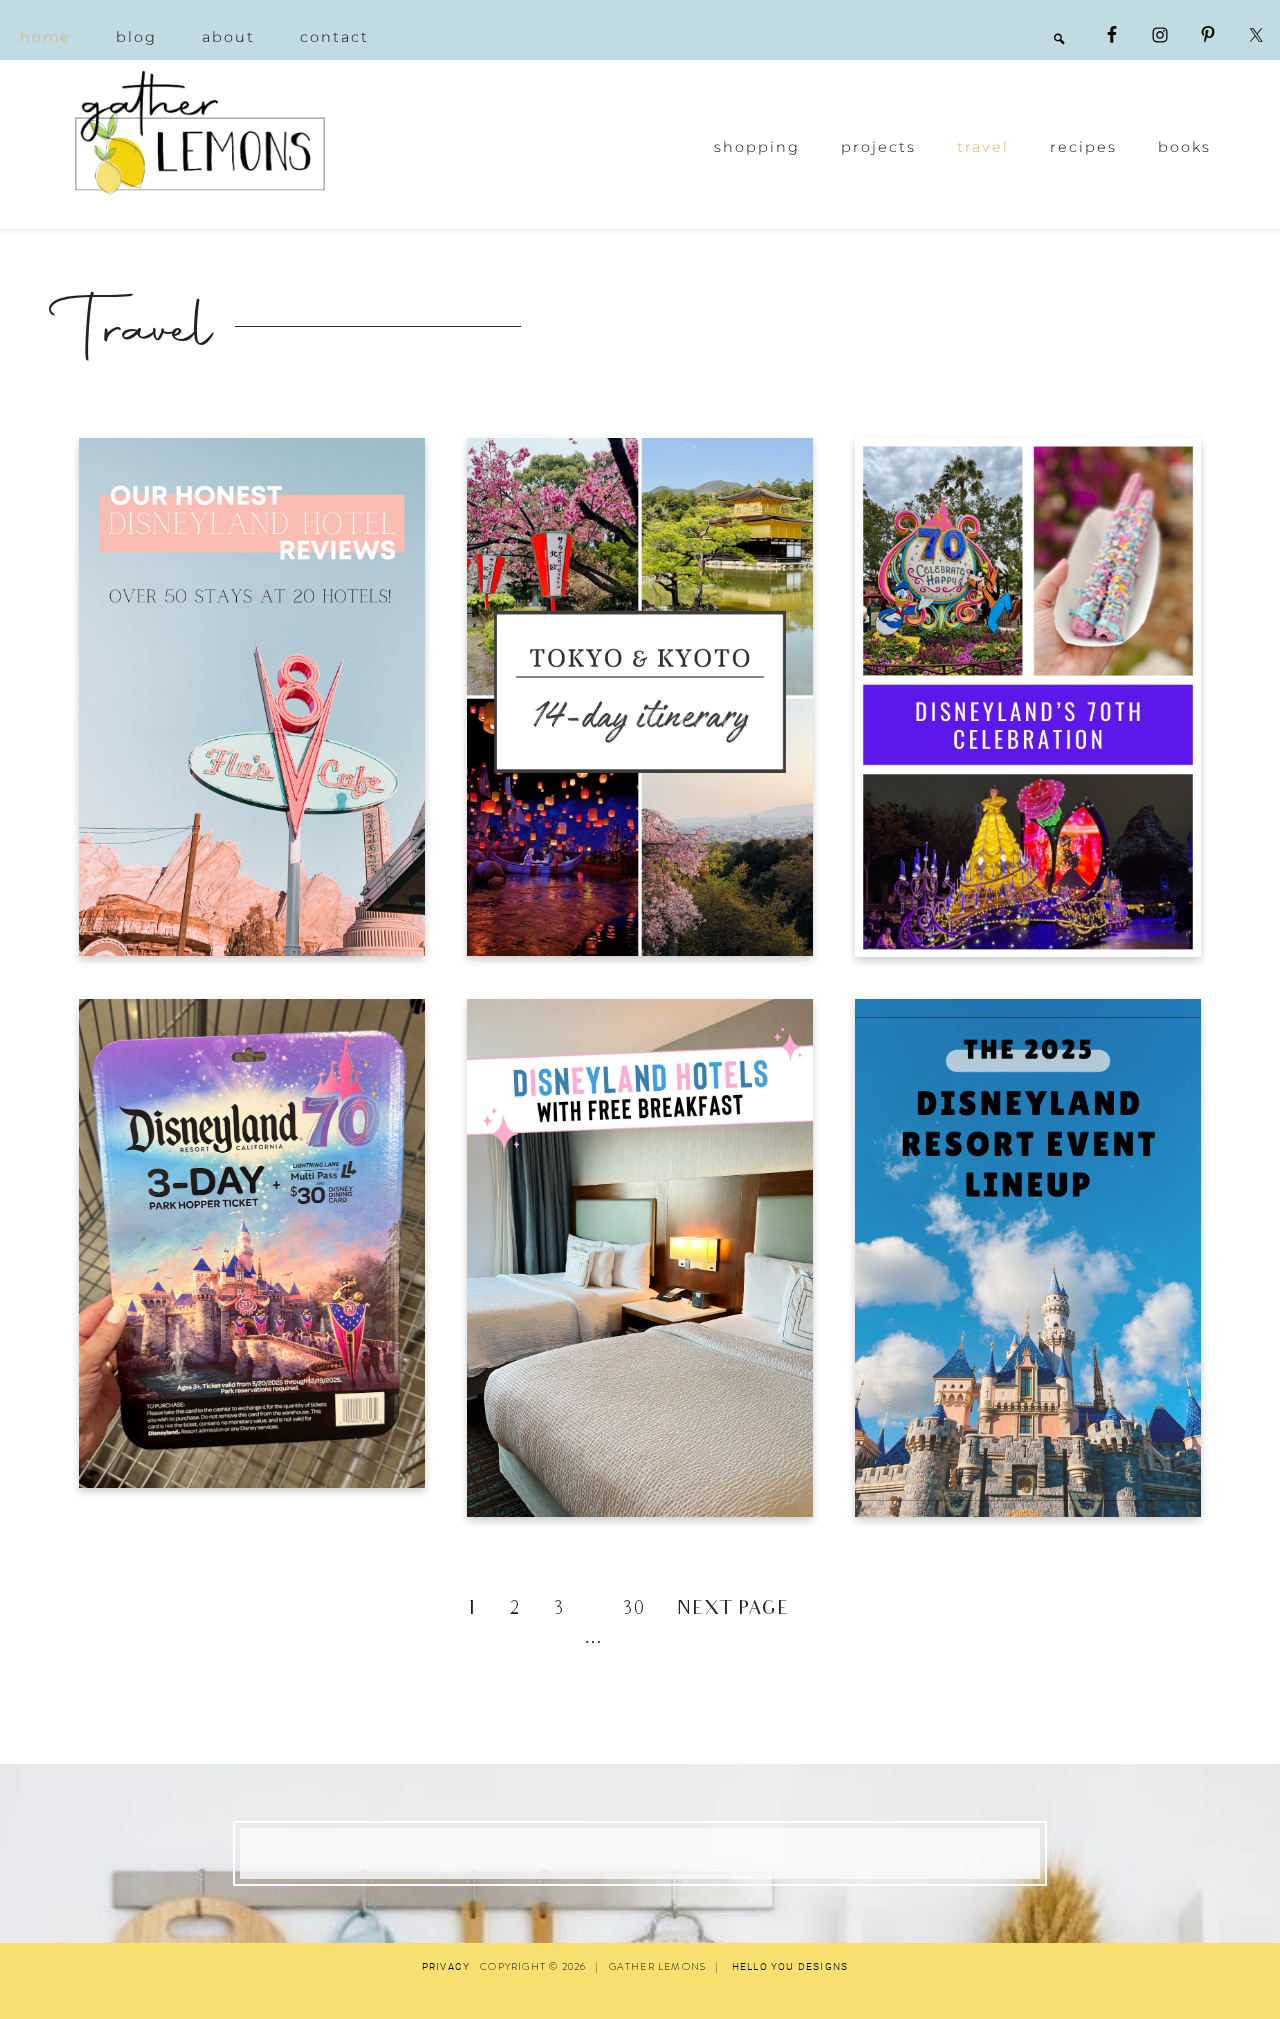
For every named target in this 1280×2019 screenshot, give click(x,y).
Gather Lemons (200, 132)
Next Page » (746, 1610)
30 (633, 1610)
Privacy (446, 1966)
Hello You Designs (790, 1966)
